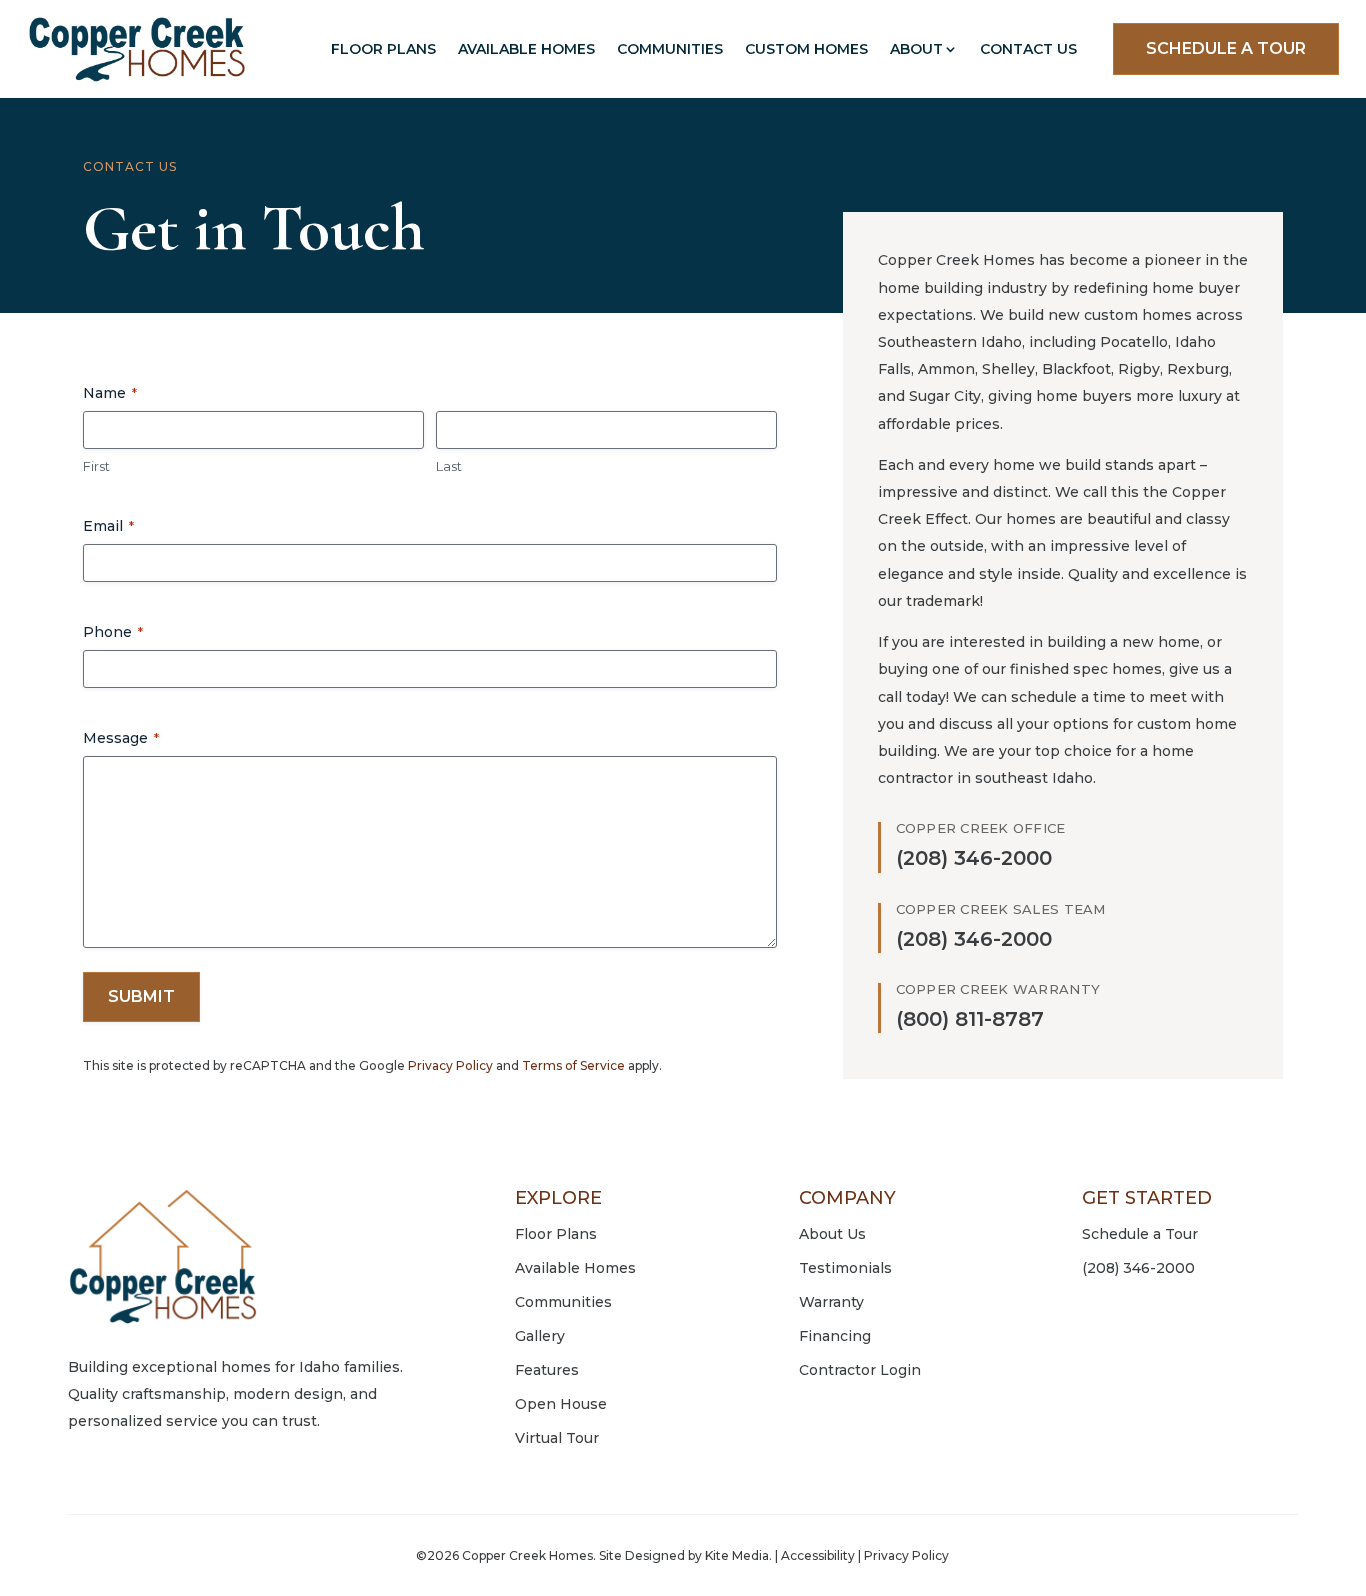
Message (121, 738)
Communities (670, 49)
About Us (832, 1234)
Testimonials (845, 1268)
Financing (835, 1336)
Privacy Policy (450, 1065)
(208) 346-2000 (1138, 1268)
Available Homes (526, 49)
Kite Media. (738, 1555)
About (916, 49)
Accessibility (818, 1555)
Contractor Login (860, 1370)
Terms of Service (573, 1065)
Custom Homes (806, 49)
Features (547, 1370)
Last (449, 466)
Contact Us (1028, 49)
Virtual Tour (557, 1438)
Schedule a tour (1226, 48)
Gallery (540, 1336)
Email (108, 526)
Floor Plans (383, 49)
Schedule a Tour (1140, 1234)
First (96, 466)
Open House (561, 1404)
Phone (113, 632)
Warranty (831, 1302)
